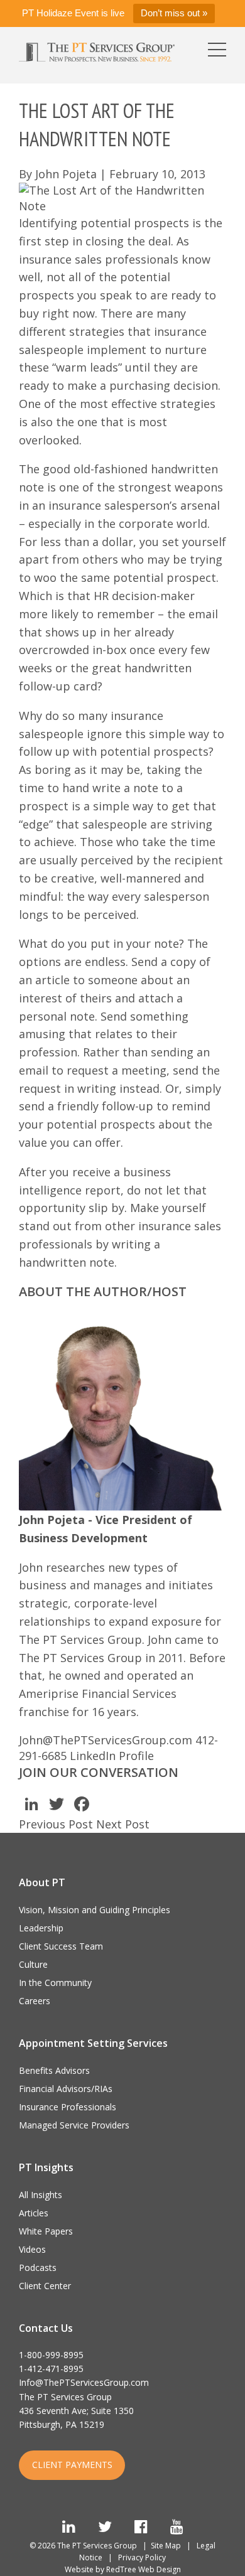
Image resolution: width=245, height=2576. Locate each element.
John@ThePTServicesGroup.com (106, 1740)
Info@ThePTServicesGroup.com (84, 2382)
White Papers (46, 2231)
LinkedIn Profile (112, 1756)
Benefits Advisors (54, 2070)
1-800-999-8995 (51, 2355)
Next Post (123, 1824)
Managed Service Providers (74, 2125)
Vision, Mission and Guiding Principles (95, 1910)
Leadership (41, 1928)
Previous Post (56, 1824)
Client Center (45, 2286)
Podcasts (38, 2267)
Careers (35, 2001)
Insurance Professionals (68, 2107)
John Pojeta (66, 174)
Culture (33, 1964)
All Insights (41, 2195)
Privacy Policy (142, 2557)
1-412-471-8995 (51, 2369)
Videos (32, 2249)
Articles (34, 2213)
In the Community (55, 1983)
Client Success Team (61, 1946)
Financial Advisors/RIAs (66, 2089)
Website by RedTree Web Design (123, 2569)
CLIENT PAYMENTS (72, 2465)
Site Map (166, 2546)
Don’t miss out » (174, 13)
